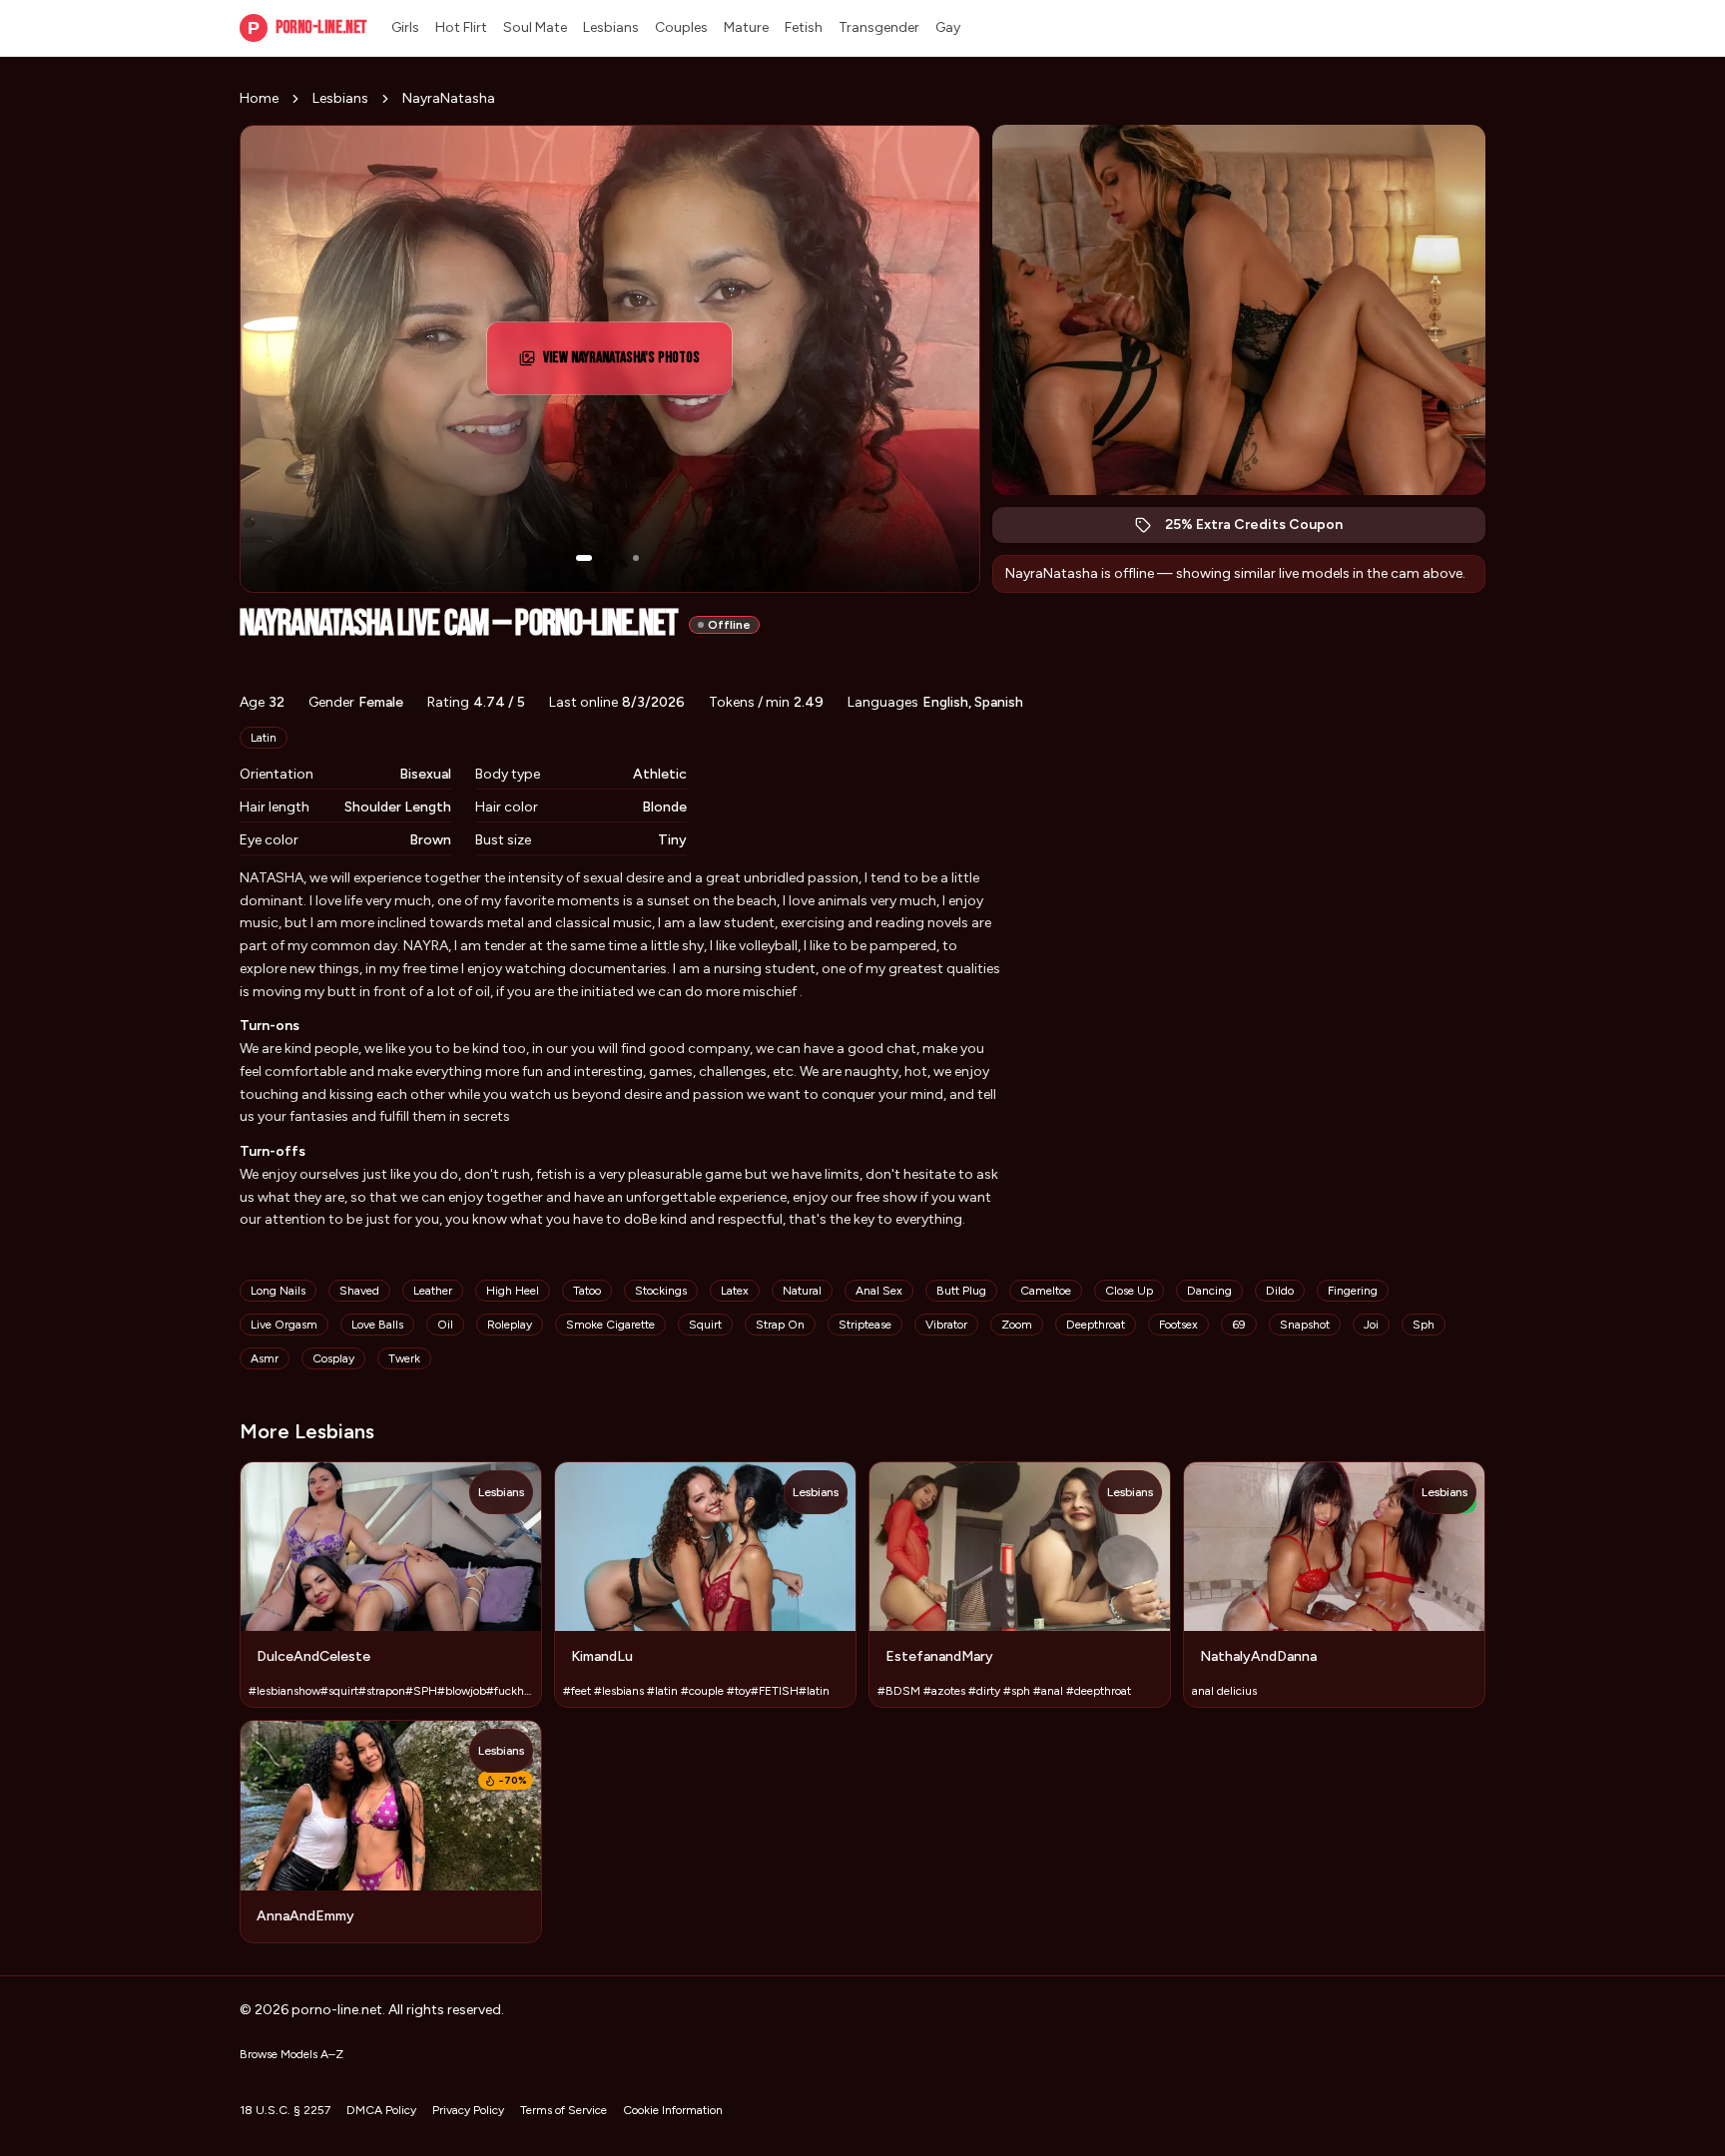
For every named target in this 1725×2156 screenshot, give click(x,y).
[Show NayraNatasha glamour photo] (636, 558)
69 (1239, 1325)
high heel (513, 1291)
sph (1424, 1325)
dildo (1280, 1291)
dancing (1209, 1291)
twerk (404, 1358)
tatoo (587, 1291)
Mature (746, 27)
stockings (661, 1291)
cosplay (333, 1358)
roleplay (510, 1325)
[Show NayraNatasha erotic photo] (584, 558)
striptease (865, 1325)
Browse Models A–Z (291, 2054)
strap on (780, 1325)
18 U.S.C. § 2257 (285, 2110)
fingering (1353, 1291)
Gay (948, 27)
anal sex (879, 1291)
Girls (405, 27)
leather (433, 1291)
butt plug (961, 1291)
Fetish (804, 27)
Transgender (879, 27)
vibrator (946, 1325)
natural (802, 1291)
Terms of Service (564, 2110)
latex (735, 1291)
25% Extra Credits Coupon (1264, 530)
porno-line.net (307, 27)
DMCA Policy (381, 2110)
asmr (265, 1358)
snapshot (1305, 1325)
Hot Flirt (461, 27)
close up (1129, 1291)
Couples (681, 27)
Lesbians (611, 27)
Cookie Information (673, 2110)
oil (445, 1325)
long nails (278, 1291)
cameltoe (1046, 1291)
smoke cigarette (610, 1325)
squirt (705, 1325)
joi (1371, 1325)
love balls (377, 1325)
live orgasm (284, 1325)
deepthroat (1096, 1325)
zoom (1017, 1325)
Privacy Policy (468, 2110)
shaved (359, 1291)
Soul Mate (535, 27)
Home (259, 98)
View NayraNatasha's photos (629, 364)
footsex (1178, 1325)
